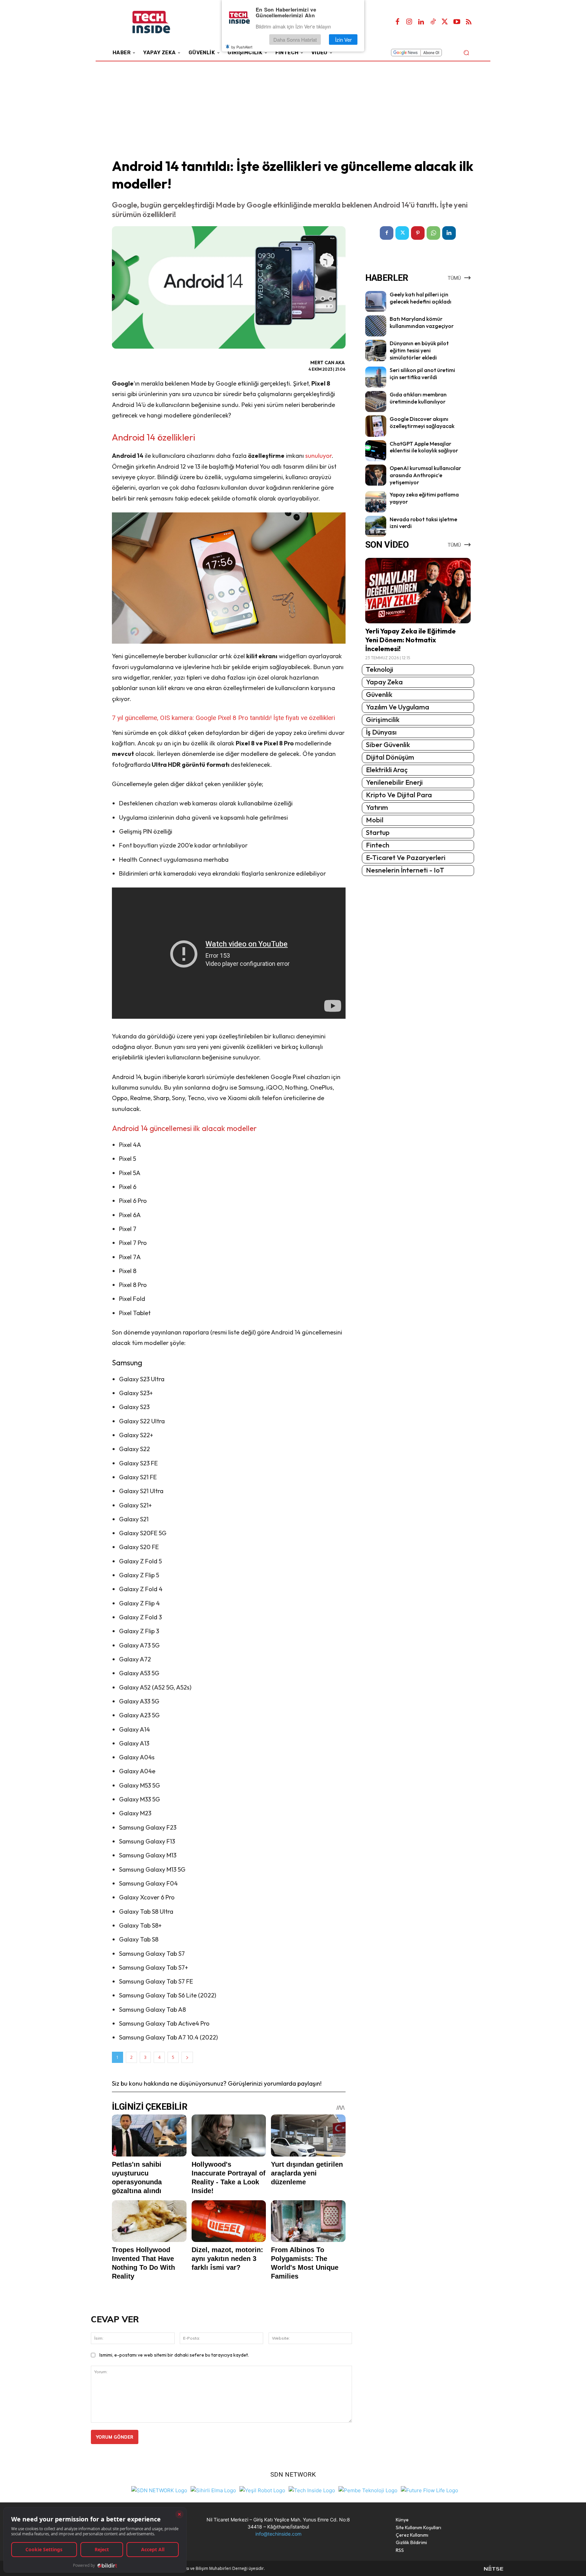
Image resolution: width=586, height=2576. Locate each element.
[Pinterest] (418, 233)
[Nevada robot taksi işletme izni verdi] (376, 526)
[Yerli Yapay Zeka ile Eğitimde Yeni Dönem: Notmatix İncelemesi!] (418, 591)
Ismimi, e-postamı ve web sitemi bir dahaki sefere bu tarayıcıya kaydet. (174, 2355)
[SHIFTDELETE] (159, 2490)
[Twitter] (445, 22)
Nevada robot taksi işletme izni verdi (423, 523)
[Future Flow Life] (429, 2490)
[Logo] (161, 22)
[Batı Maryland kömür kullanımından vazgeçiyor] (376, 326)
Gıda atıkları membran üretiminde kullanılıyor (418, 398)
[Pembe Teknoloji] (368, 2490)
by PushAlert (242, 47)
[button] (466, 52)
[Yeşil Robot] (262, 2490)
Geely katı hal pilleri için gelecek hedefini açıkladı (421, 298)
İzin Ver (343, 40)
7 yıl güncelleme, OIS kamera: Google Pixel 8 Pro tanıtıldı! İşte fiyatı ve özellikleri (223, 718)
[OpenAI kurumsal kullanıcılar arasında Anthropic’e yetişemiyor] (376, 475)
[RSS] (469, 22)
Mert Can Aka (327, 363)
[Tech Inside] (312, 2490)
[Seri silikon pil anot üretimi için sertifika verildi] (376, 377)
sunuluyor (318, 456)
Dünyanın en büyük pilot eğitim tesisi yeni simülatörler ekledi (419, 350)
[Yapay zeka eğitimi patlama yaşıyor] (376, 502)
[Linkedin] (421, 22)
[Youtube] (457, 22)
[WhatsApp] (433, 233)
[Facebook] (397, 22)
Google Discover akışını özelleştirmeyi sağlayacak (422, 422)
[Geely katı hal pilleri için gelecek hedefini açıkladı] (376, 301)
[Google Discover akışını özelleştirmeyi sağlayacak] (376, 426)
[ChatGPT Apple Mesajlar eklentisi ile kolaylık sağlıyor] (376, 451)
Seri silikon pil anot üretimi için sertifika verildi (422, 374)
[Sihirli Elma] (213, 2490)
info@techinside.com (278, 2534)
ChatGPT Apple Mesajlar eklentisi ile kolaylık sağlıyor (424, 447)
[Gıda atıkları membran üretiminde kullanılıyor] (376, 402)
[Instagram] (409, 22)
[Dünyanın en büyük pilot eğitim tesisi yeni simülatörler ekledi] (376, 350)
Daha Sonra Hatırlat (295, 40)
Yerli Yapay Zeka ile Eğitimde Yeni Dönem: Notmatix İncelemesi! (411, 640)
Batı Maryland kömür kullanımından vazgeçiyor (422, 322)
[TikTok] (433, 22)
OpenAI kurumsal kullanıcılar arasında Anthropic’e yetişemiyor (425, 475)
